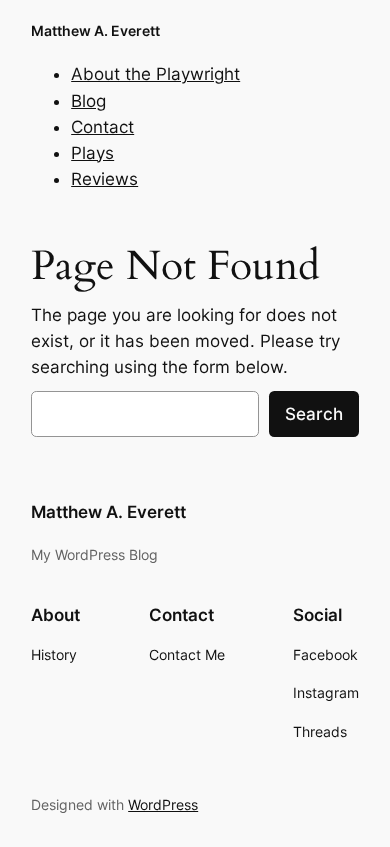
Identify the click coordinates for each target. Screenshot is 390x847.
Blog (88, 101)
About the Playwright (155, 74)
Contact (102, 127)
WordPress (163, 804)
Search (314, 414)
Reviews (104, 179)
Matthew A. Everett (95, 30)
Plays (92, 153)
